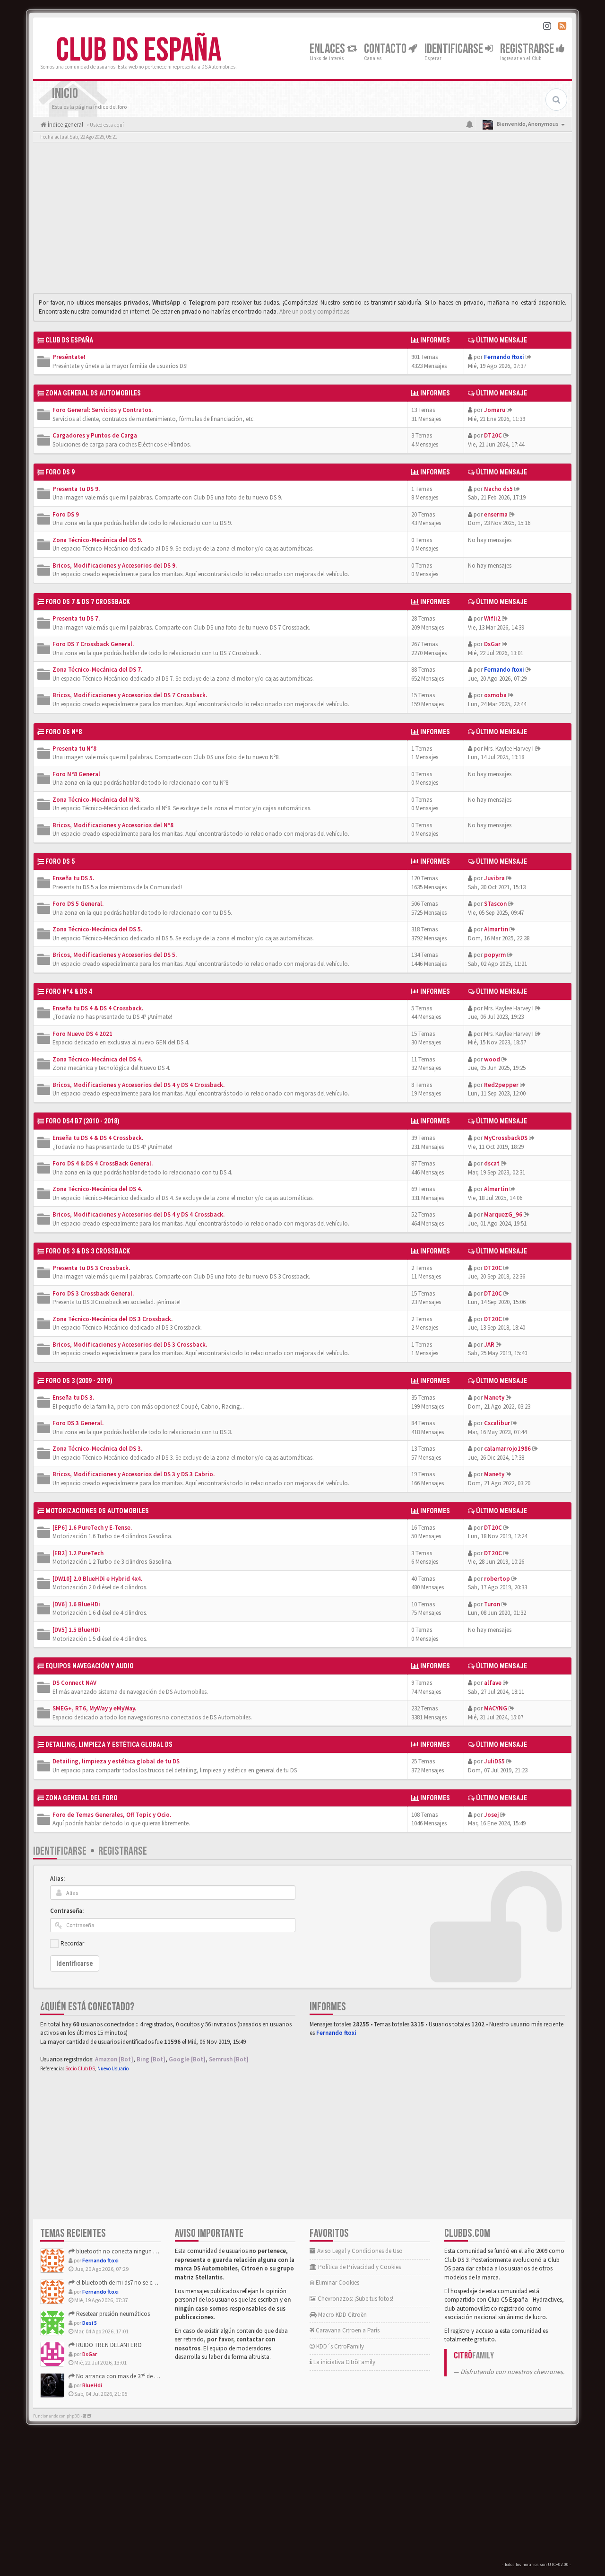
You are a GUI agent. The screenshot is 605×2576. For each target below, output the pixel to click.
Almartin (496, 929)
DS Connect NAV (74, 1683)
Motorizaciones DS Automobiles (97, 1511)
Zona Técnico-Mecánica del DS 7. (97, 670)
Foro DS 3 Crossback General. (93, 1293)
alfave (493, 1683)
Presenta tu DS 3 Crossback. (91, 1268)
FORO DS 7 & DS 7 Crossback (88, 602)
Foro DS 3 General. (78, 1423)
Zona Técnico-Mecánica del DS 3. (97, 1449)
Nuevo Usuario (113, 2068)
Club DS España (139, 51)
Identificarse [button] (455, 49)
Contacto (386, 49)
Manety (494, 1398)
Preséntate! (69, 357)
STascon (495, 904)
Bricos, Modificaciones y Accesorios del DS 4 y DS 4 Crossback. (138, 1085)
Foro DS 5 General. (78, 904)
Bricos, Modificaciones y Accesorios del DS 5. (115, 955)
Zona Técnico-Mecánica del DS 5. (97, 929)
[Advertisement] (302, 220)
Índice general (65, 125)
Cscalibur (497, 1423)
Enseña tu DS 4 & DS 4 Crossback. (98, 1008)
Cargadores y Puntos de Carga (95, 435)
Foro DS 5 (60, 861)
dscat (492, 1163)
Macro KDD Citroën (342, 2315)
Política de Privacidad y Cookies (359, 2267)
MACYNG (496, 1708)
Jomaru (495, 410)
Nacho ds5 (498, 489)
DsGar (492, 644)
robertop (497, 1579)
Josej (491, 1815)
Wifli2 (492, 618)
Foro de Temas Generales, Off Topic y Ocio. (112, 1815)
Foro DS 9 (66, 514)
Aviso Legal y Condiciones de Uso (359, 2251)
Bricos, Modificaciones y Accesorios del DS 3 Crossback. (130, 1345)
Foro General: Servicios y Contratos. (103, 410)
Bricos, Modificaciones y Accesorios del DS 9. (115, 565)
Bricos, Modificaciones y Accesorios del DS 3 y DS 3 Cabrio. (134, 1474)
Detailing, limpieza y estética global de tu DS (116, 1761)
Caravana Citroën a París (347, 2330)
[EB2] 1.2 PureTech (78, 1553)
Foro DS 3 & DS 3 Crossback (88, 1251)
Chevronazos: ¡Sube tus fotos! (355, 2299)
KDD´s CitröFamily (339, 2346)
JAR (489, 1345)
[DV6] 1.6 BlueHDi (76, 1604)
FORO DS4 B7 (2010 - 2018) (82, 1121)
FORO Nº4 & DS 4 (69, 991)
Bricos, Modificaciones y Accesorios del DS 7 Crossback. (130, 695)
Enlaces (328, 49)
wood (492, 1059)
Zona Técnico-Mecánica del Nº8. (96, 800)
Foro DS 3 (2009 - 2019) (79, 1381)
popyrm (495, 955)
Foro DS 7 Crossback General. (93, 644)
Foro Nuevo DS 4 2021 (82, 1034)
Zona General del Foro (82, 1798)
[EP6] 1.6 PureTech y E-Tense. (92, 1528)
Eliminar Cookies (337, 2282)
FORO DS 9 (60, 472)
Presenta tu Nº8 (74, 749)
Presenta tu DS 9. (76, 489)
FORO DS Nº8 (64, 732)
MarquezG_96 (503, 1214)
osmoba (495, 695)
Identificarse (60, 1851)
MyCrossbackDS (506, 1138)
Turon (492, 1604)
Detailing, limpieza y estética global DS (109, 1744)
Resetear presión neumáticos (112, 2314)
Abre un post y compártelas (314, 311)
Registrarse (528, 49)
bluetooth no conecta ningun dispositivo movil (136, 2251)
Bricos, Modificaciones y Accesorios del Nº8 (113, 825)
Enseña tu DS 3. (73, 1398)
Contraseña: (67, 1911)
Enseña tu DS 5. (73, 878)
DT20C (493, 435)
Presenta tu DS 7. (76, 618)
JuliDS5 (494, 1761)
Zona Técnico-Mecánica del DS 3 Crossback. (112, 1319)
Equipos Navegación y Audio (90, 1666)
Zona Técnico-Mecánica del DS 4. (97, 1059)
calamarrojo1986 (507, 1449)
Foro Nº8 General (76, 774)
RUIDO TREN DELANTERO (108, 2345)
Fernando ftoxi (504, 357)
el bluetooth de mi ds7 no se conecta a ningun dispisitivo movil (156, 2282)
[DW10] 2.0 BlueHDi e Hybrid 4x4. (97, 1579)
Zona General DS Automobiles (93, 393)
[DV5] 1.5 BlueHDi (76, 1630)
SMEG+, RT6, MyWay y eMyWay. (94, 1708)
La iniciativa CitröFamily (344, 2362)
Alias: (57, 1879)
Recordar (72, 1943)
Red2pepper (501, 1085)
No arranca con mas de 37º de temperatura (130, 2376)
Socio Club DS (80, 2068)
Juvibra (494, 878)
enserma (496, 514)
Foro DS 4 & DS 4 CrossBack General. (103, 1163)
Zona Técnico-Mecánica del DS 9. (97, 540)
